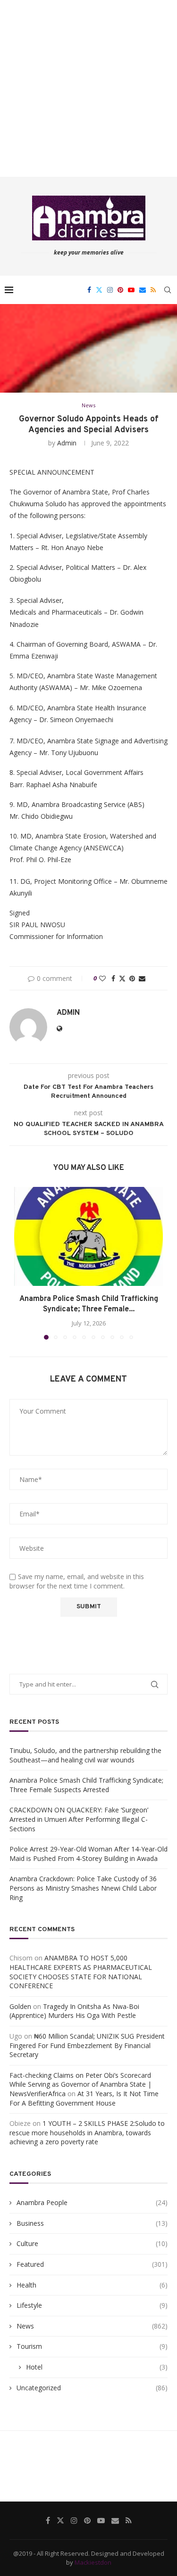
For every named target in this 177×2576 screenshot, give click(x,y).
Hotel (97, 2367)
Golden (20, 2006)
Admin (67, 443)
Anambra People (92, 2202)
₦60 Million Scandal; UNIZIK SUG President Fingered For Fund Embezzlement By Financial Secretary (87, 2045)
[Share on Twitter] (122, 978)
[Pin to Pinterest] (132, 978)
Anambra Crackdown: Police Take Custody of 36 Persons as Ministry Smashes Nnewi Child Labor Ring (83, 1888)
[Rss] (153, 290)
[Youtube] (131, 290)
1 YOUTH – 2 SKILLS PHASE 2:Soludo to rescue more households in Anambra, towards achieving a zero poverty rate (87, 2132)
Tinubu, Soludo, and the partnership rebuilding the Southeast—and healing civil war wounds (85, 1755)
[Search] (168, 290)
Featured (92, 2264)
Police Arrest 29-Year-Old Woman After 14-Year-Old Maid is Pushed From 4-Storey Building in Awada (88, 1854)
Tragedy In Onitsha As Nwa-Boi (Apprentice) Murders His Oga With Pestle (74, 2011)
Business (92, 2223)
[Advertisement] (88, 88)
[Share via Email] (142, 978)
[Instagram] (110, 290)
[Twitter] (99, 290)
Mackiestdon (93, 2562)
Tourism (92, 2346)
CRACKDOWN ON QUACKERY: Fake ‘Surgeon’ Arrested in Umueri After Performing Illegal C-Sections (79, 1819)
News (92, 2326)
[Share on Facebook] (113, 978)
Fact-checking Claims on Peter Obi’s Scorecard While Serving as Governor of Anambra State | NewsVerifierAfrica (80, 2084)
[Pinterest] (120, 290)
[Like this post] (102, 978)
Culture (92, 2243)
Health (92, 2285)
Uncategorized (92, 2388)
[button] (22, 1263)
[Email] (143, 290)
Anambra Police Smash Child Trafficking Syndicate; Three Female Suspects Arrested (86, 1785)
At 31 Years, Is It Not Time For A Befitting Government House (84, 2098)
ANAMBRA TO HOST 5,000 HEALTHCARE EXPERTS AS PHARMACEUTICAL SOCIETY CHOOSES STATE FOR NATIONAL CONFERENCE (81, 1972)
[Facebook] (89, 290)
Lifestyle (92, 2305)
